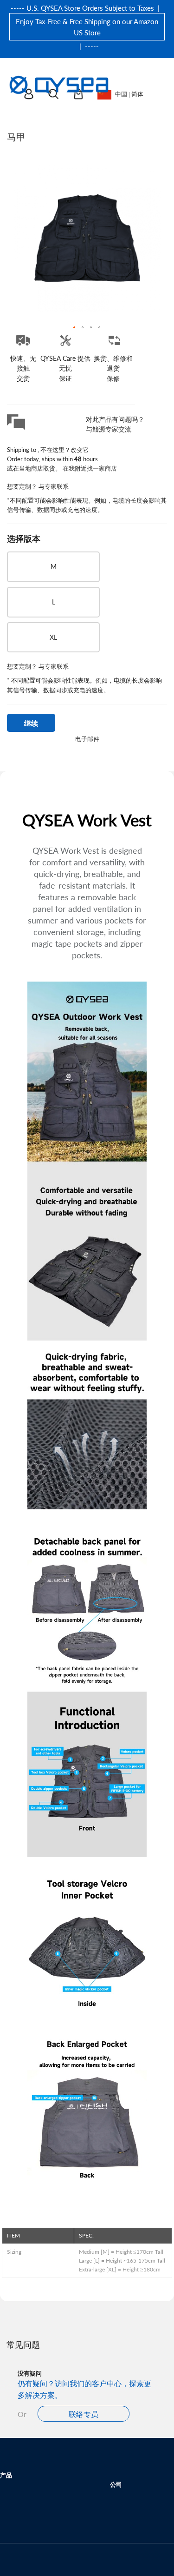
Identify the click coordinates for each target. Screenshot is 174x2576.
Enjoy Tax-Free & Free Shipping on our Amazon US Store (87, 27)
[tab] (87, 2329)
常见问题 (23, 2344)
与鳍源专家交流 (109, 429)
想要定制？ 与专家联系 (38, 486)
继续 (31, 723)
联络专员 (84, 2414)
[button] (75, 328)
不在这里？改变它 (64, 449)
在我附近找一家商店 (90, 468)
